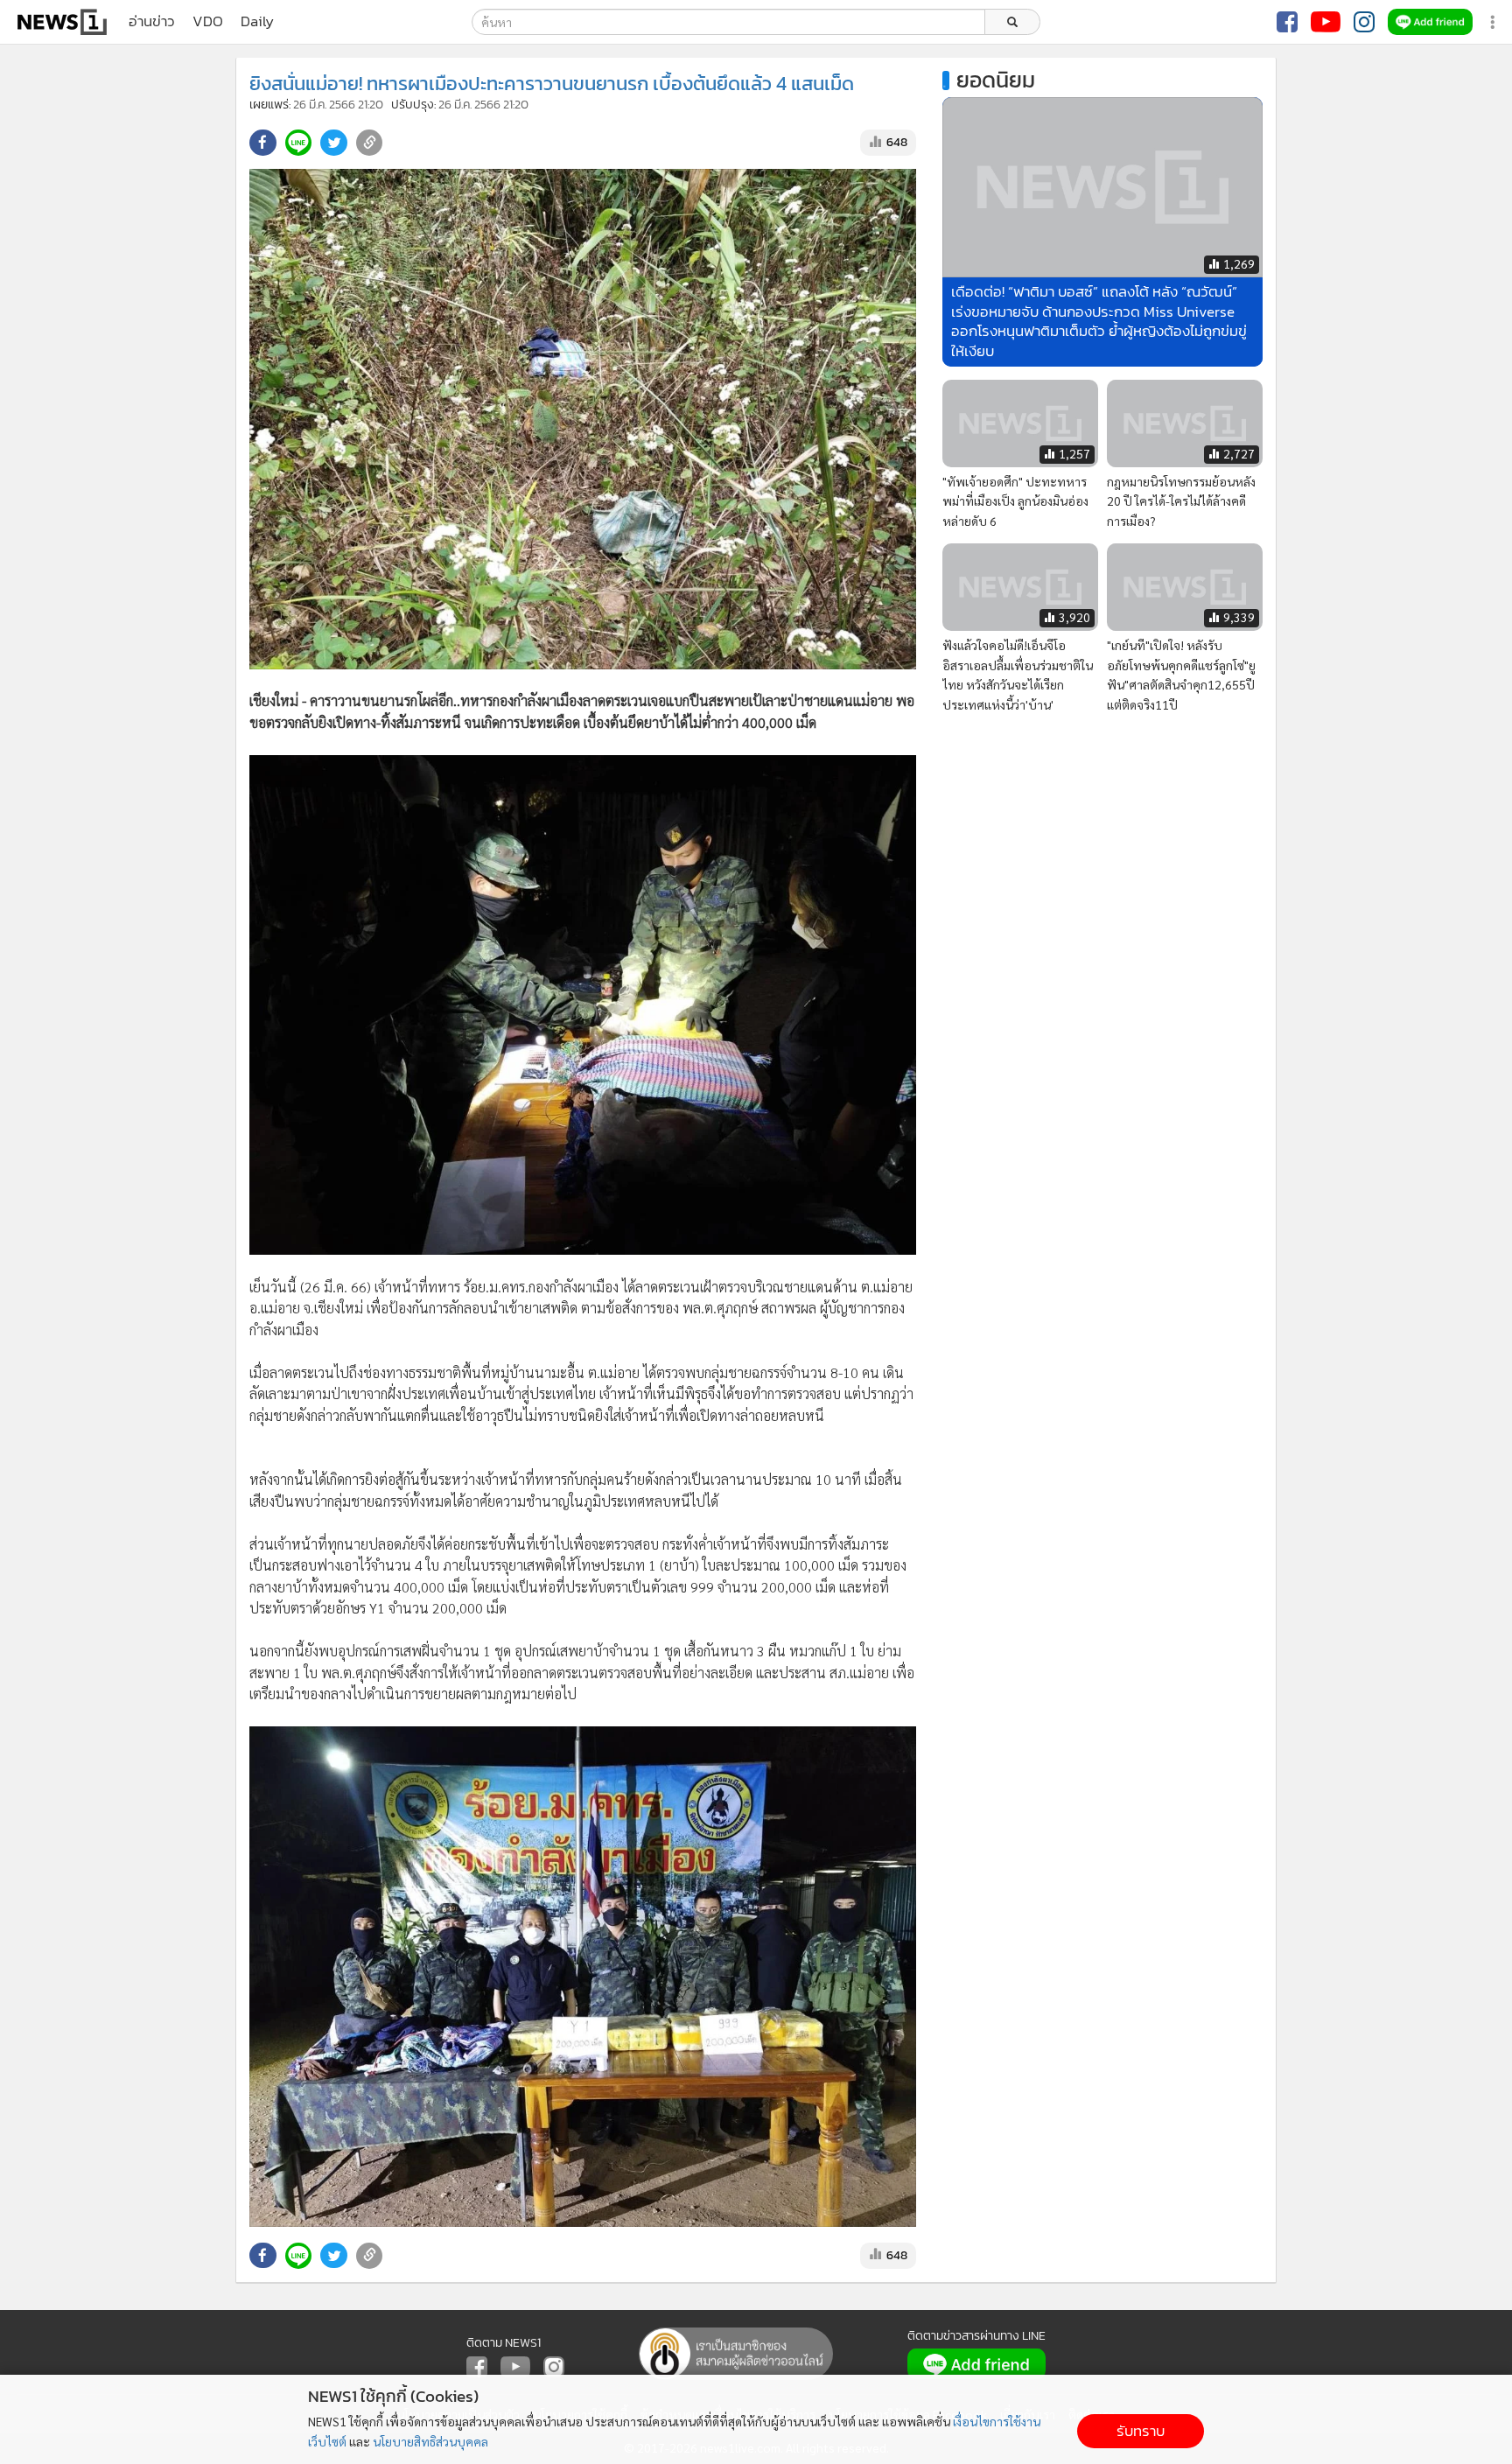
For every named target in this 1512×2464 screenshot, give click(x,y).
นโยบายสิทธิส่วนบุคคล (430, 2441)
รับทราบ (1141, 2431)
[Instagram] (1364, 22)
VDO (208, 22)
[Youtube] (1326, 22)
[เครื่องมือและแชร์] (1494, 22)
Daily (257, 22)
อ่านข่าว (152, 22)
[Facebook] (1287, 22)
